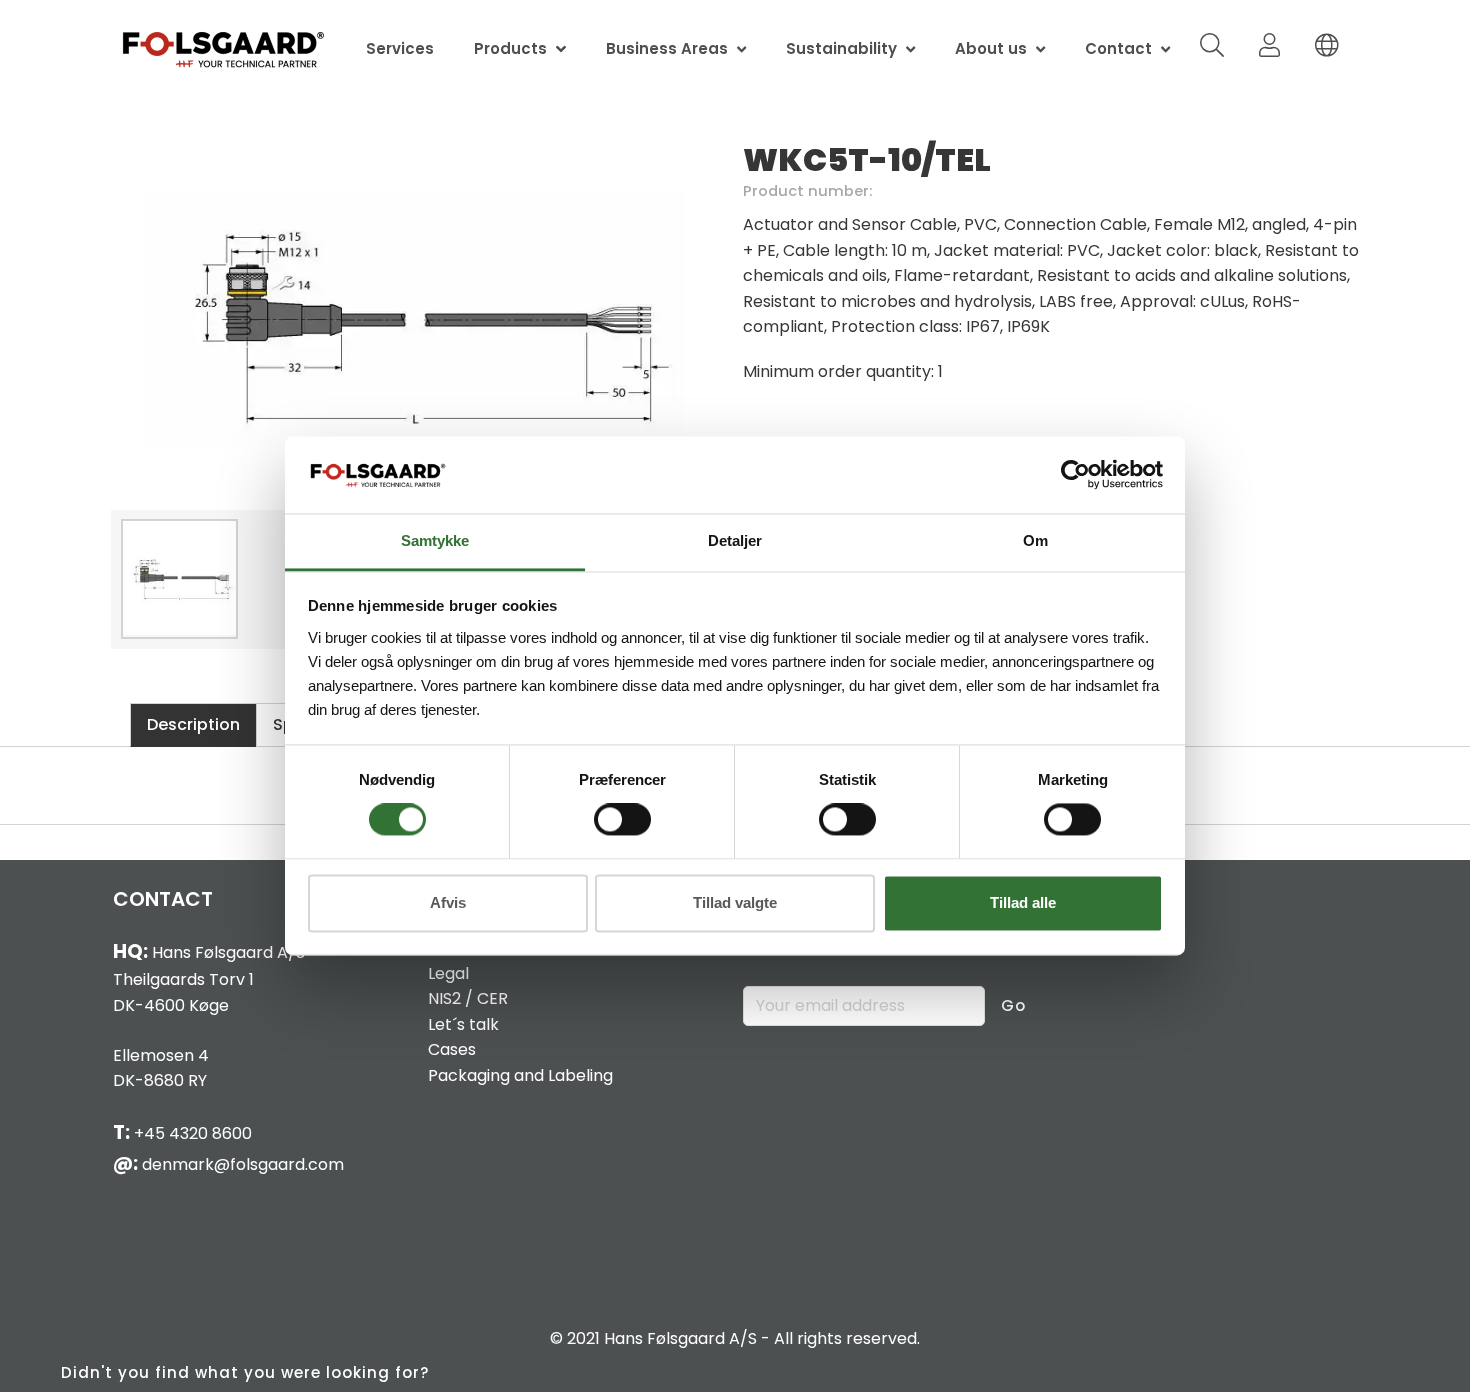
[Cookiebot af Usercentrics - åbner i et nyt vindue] (1075, 475)
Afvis (448, 902)
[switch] (622, 820)
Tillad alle (1023, 902)
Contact (1118, 48)
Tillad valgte (735, 902)
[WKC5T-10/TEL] (415, 320)
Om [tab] (1035, 540)
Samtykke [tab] (435, 540)
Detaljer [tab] (735, 540)
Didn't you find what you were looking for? (245, 1372)
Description (193, 724)
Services (400, 48)
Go (1013, 1005)
